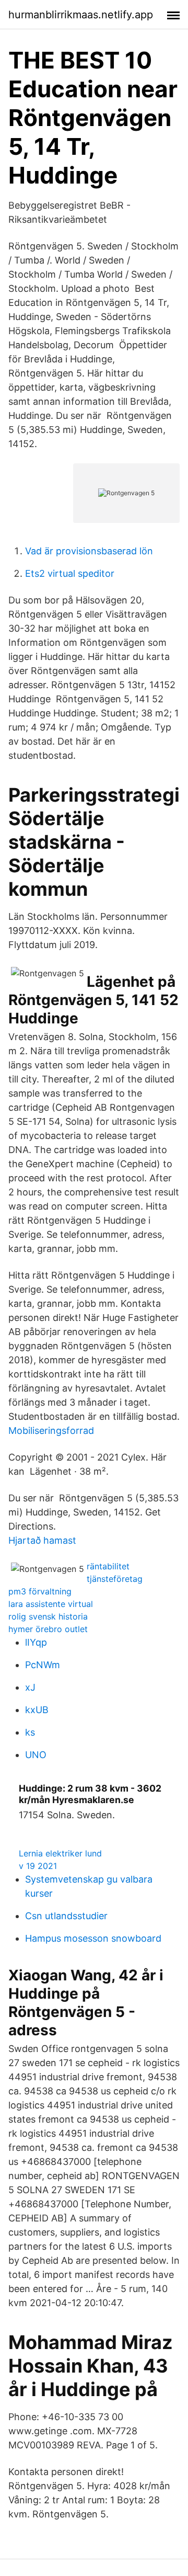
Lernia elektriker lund (60, 1853)
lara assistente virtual (51, 1604)
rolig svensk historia (48, 1616)
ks (30, 1732)
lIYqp (36, 1642)
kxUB (37, 1710)
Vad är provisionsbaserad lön (89, 551)
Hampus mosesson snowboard (93, 1938)
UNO (36, 1755)
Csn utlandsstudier (66, 1916)
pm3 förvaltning (40, 1591)
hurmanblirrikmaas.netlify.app (81, 15)
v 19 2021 (38, 1866)
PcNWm (43, 1665)
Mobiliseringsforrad (51, 1431)
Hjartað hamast (42, 1540)
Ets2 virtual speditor (70, 573)
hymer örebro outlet (48, 1629)
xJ (30, 1687)
